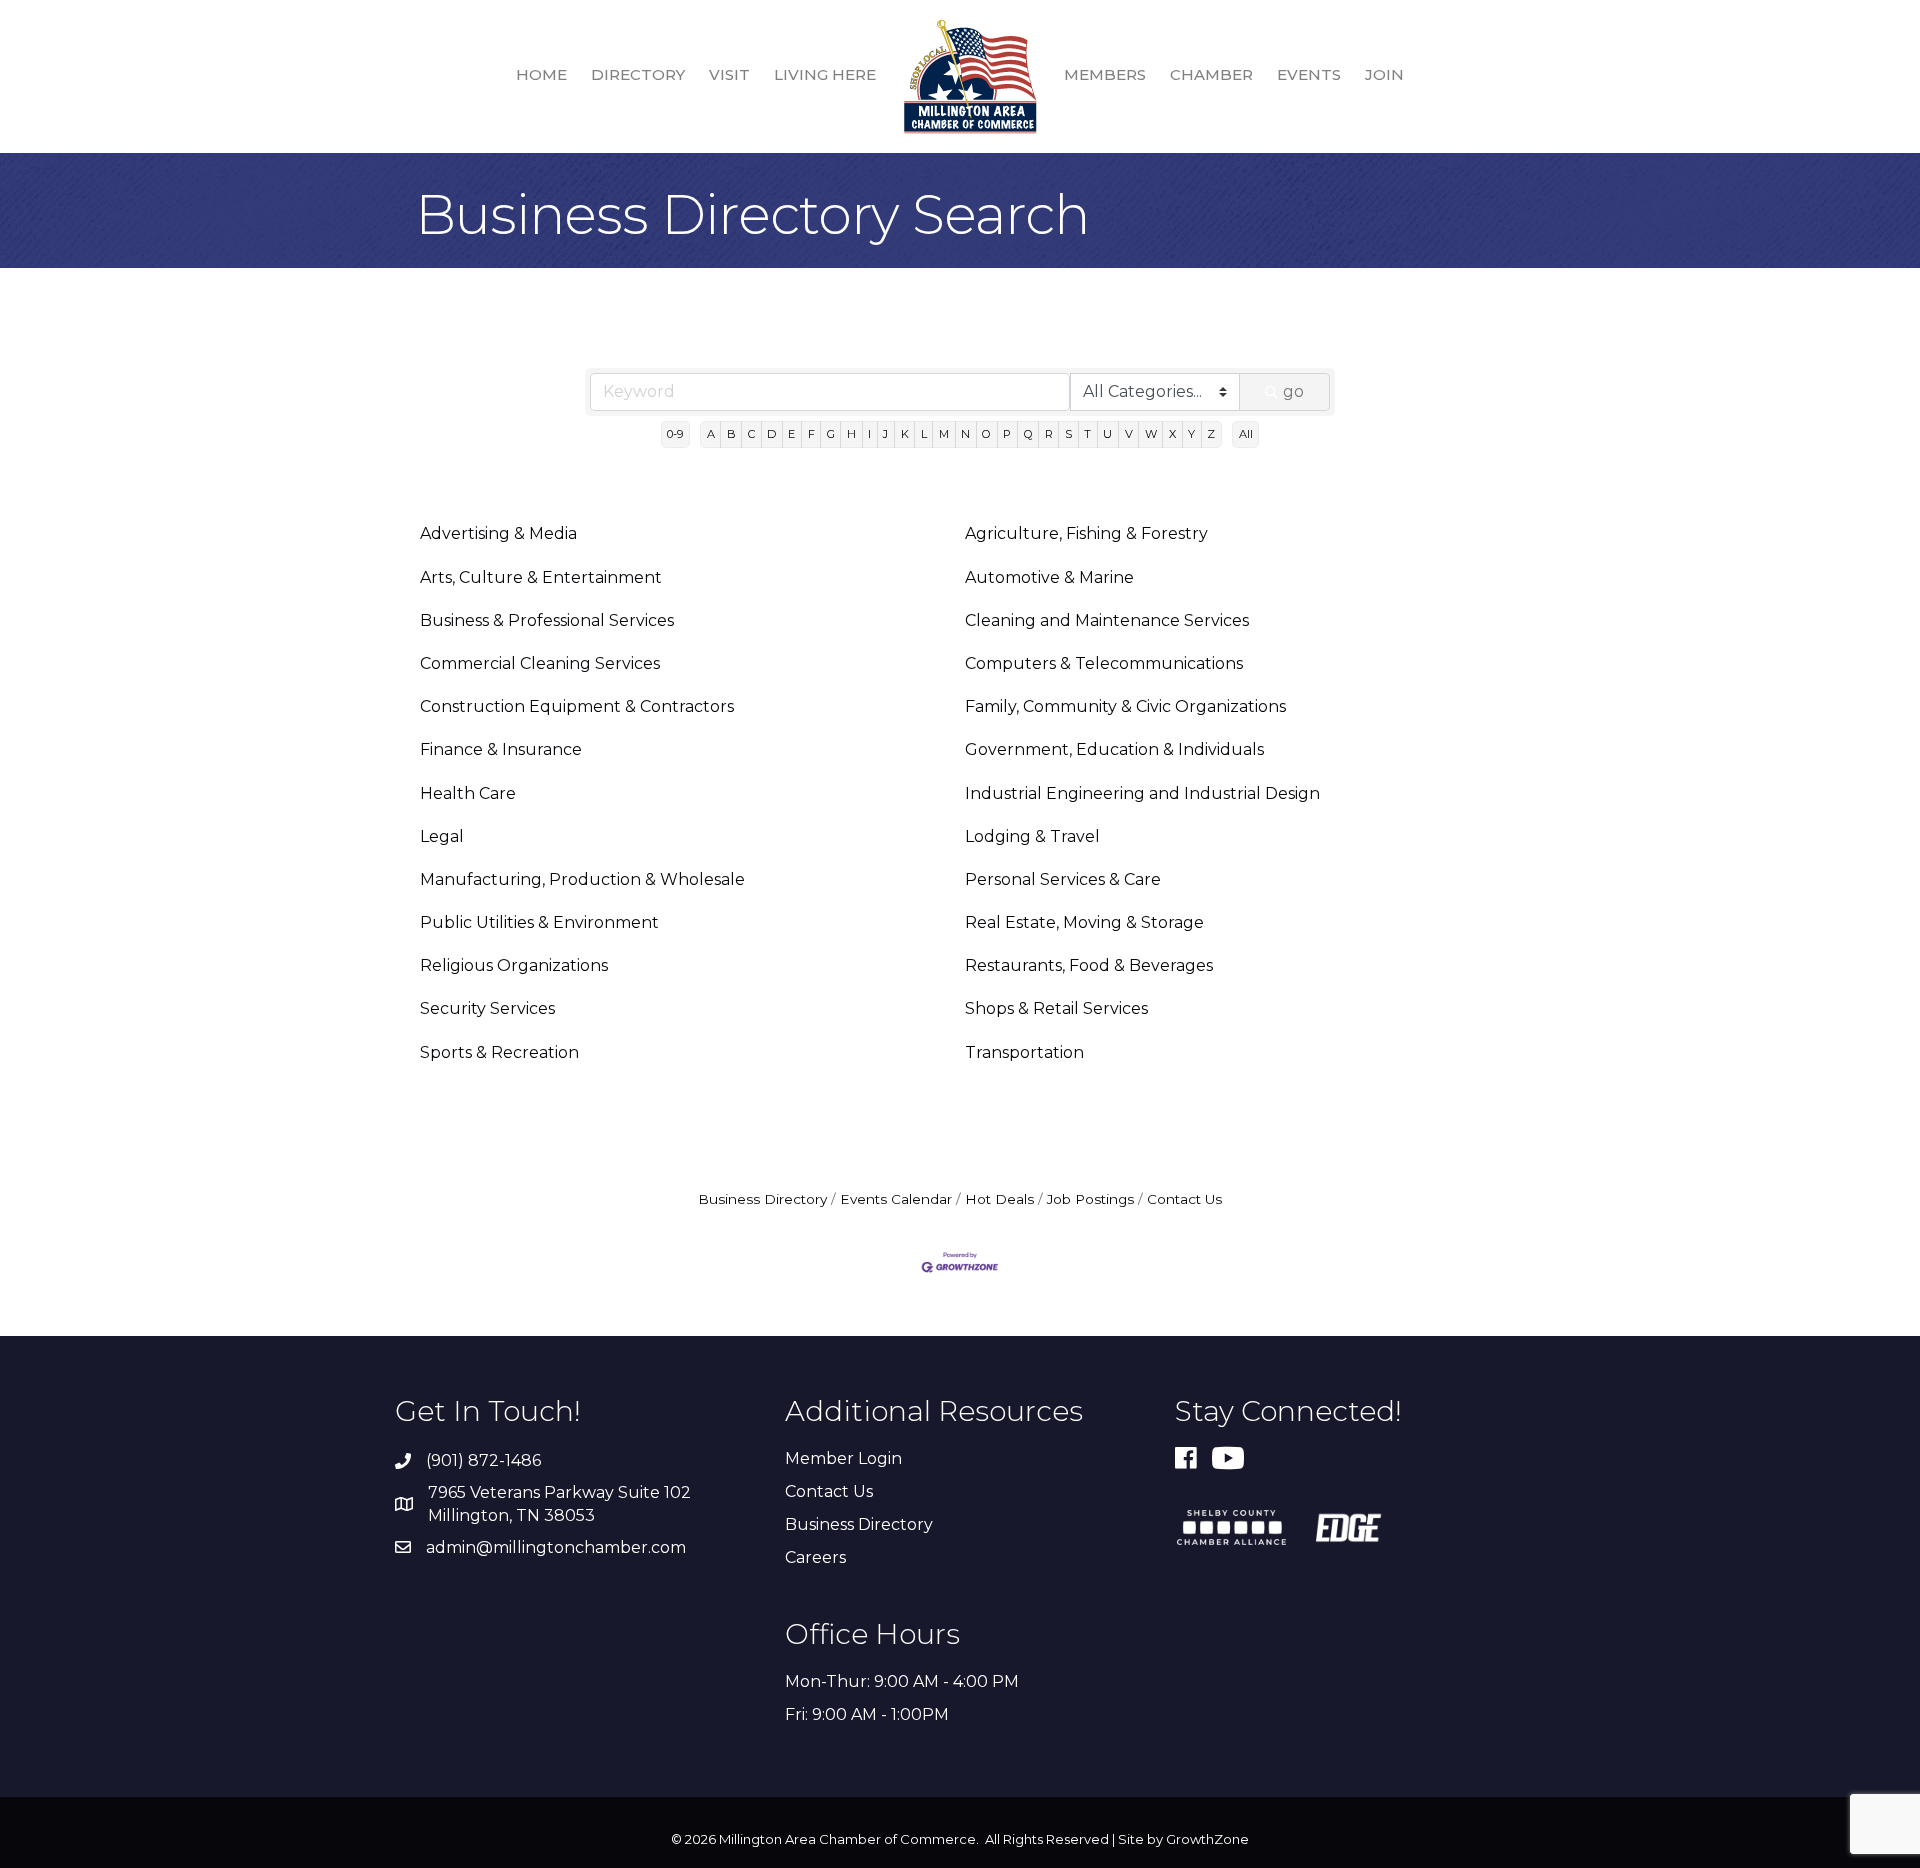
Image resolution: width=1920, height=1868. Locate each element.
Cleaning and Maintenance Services (1107, 620)
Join (1384, 74)
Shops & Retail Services (1056, 1008)
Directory (638, 74)
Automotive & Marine (1049, 577)
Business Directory (762, 1199)
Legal (442, 836)
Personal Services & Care (1063, 879)
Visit (729, 74)
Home (541, 74)
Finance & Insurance (501, 749)
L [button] (924, 434)
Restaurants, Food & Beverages (1089, 965)
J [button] (885, 434)
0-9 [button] (675, 434)
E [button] (791, 434)
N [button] (965, 434)
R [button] (1049, 434)
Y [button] (1191, 434)
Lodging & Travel (1032, 836)
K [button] (905, 434)
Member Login (843, 1458)
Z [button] (1211, 434)
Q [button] (1028, 434)
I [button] (869, 434)
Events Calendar (896, 1199)
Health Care (468, 793)
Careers (815, 1557)
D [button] (771, 434)
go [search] (1293, 391)
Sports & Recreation (499, 1052)
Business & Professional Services (547, 620)
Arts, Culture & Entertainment (541, 577)
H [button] (851, 434)
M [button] (944, 434)
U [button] (1107, 434)
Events (1309, 74)
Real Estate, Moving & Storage (1084, 922)
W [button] (1151, 434)
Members (1105, 74)
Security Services (487, 1008)
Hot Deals (999, 1199)
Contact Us (1184, 1199)
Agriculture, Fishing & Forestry (1086, 533)
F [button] (811, 434)
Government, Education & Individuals (1114, 749)
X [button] (1172, 434)
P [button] (1007, 434)
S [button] (1068, 434)
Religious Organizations (514, 965)
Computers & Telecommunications (1104, 663)
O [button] (986, 434)
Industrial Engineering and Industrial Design (1142, 793)
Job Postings (1090, 1199)
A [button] (711, 434)
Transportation (1024, 1052)
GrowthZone (1207, 1839)
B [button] (731, 434)
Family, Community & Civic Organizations (1125, 706)
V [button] (1129, 434)
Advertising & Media (498, 533)
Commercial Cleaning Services (540, 663)
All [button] (1246, 434)
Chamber (1211, 74)
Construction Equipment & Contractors (577, 706)
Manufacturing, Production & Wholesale (582, 879)
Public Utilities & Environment (539, 922)
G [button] (831, 434)
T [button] (1087, 434)
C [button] (751, 434)
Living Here (825, 74)
